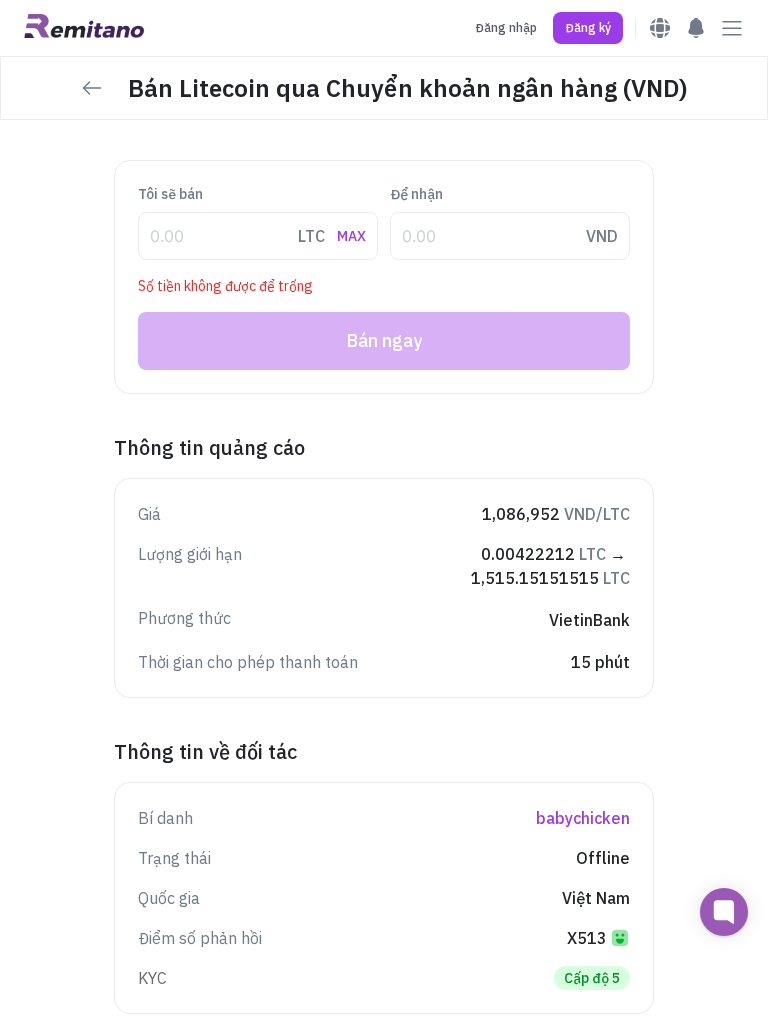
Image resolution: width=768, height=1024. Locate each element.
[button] (588, 28)
